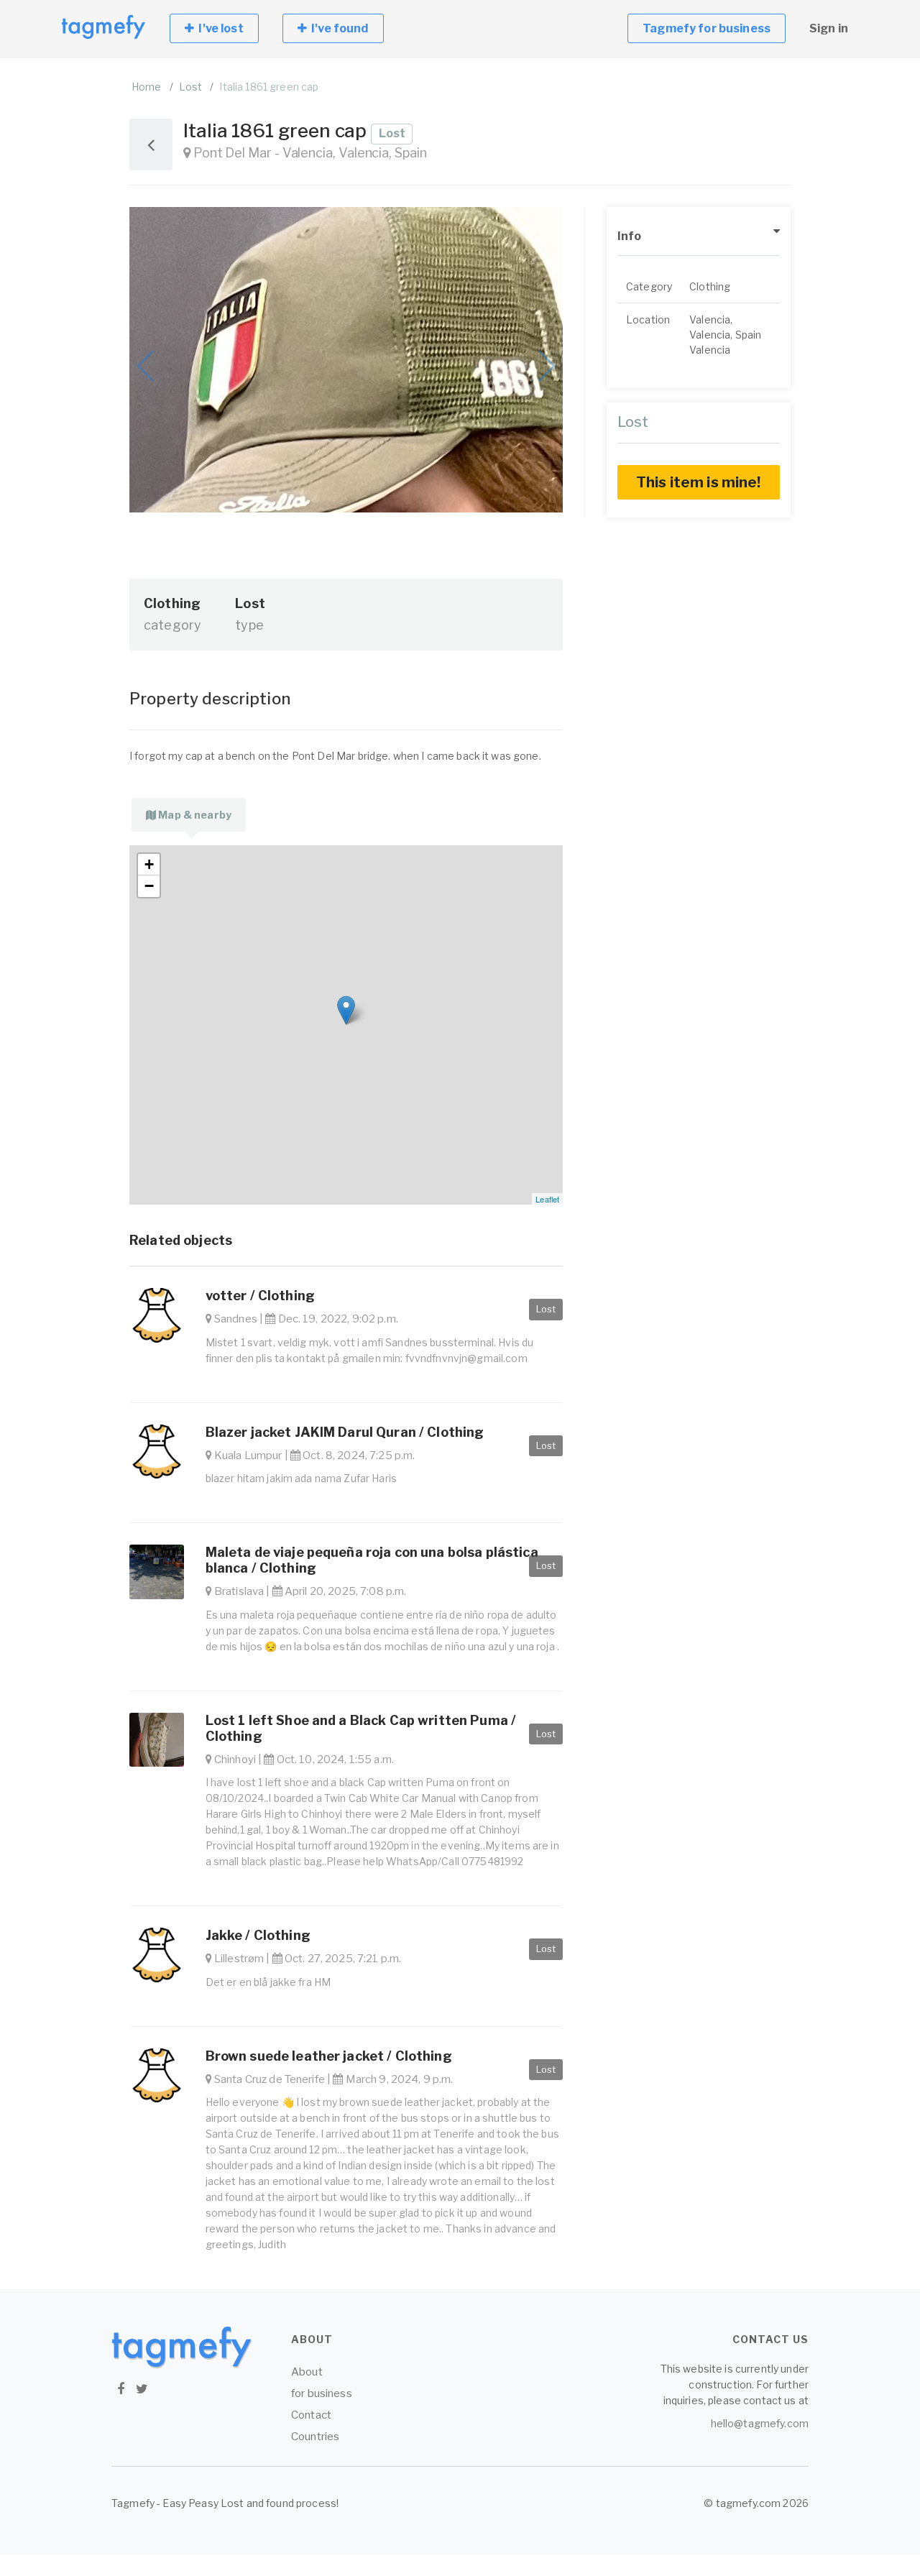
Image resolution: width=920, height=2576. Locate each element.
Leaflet (547, 1199)
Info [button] (630, 236)
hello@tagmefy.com (760, 2423)
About (307, 2372)
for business (322, 2393)
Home (147, 87)
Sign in (829, 28)
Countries (315, 2437)
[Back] (151, 144)
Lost (191, 87)
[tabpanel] (346, 1025)
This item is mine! (699, 482)
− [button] (149, 886)
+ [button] (149, 864)
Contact (311, 2415)
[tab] (189, 815)
